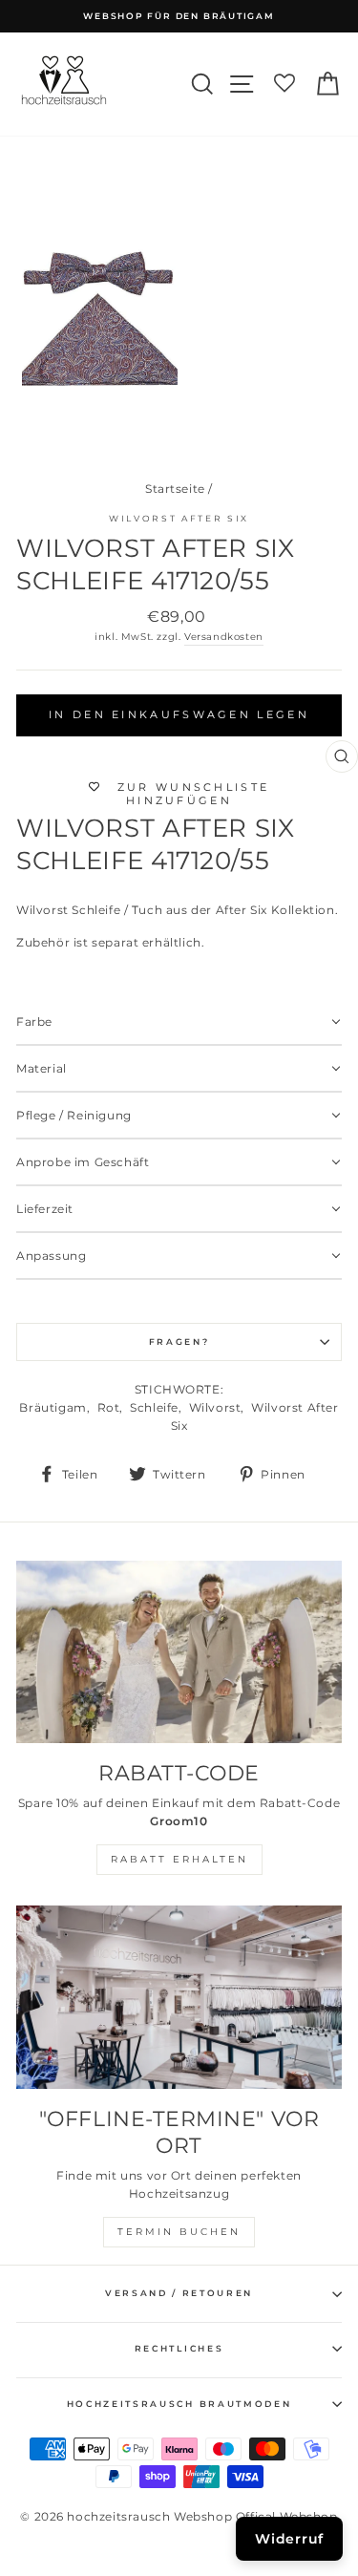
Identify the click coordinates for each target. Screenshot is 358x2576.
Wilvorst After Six (179, 518)
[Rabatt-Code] (179, 1652)
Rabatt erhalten (179, 1859)
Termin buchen (179, 2232)
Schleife (154, 1407)
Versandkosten (224, 637)
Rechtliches (179, 2348)
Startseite (175, 489)
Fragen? (179, 1341)
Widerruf (289, 2539)
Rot (109, 1407)
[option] (179, 16)
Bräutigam (53, 1407)
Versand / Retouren (179, 2293)
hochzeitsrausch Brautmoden (179, 2404)
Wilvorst (215, 1407)
